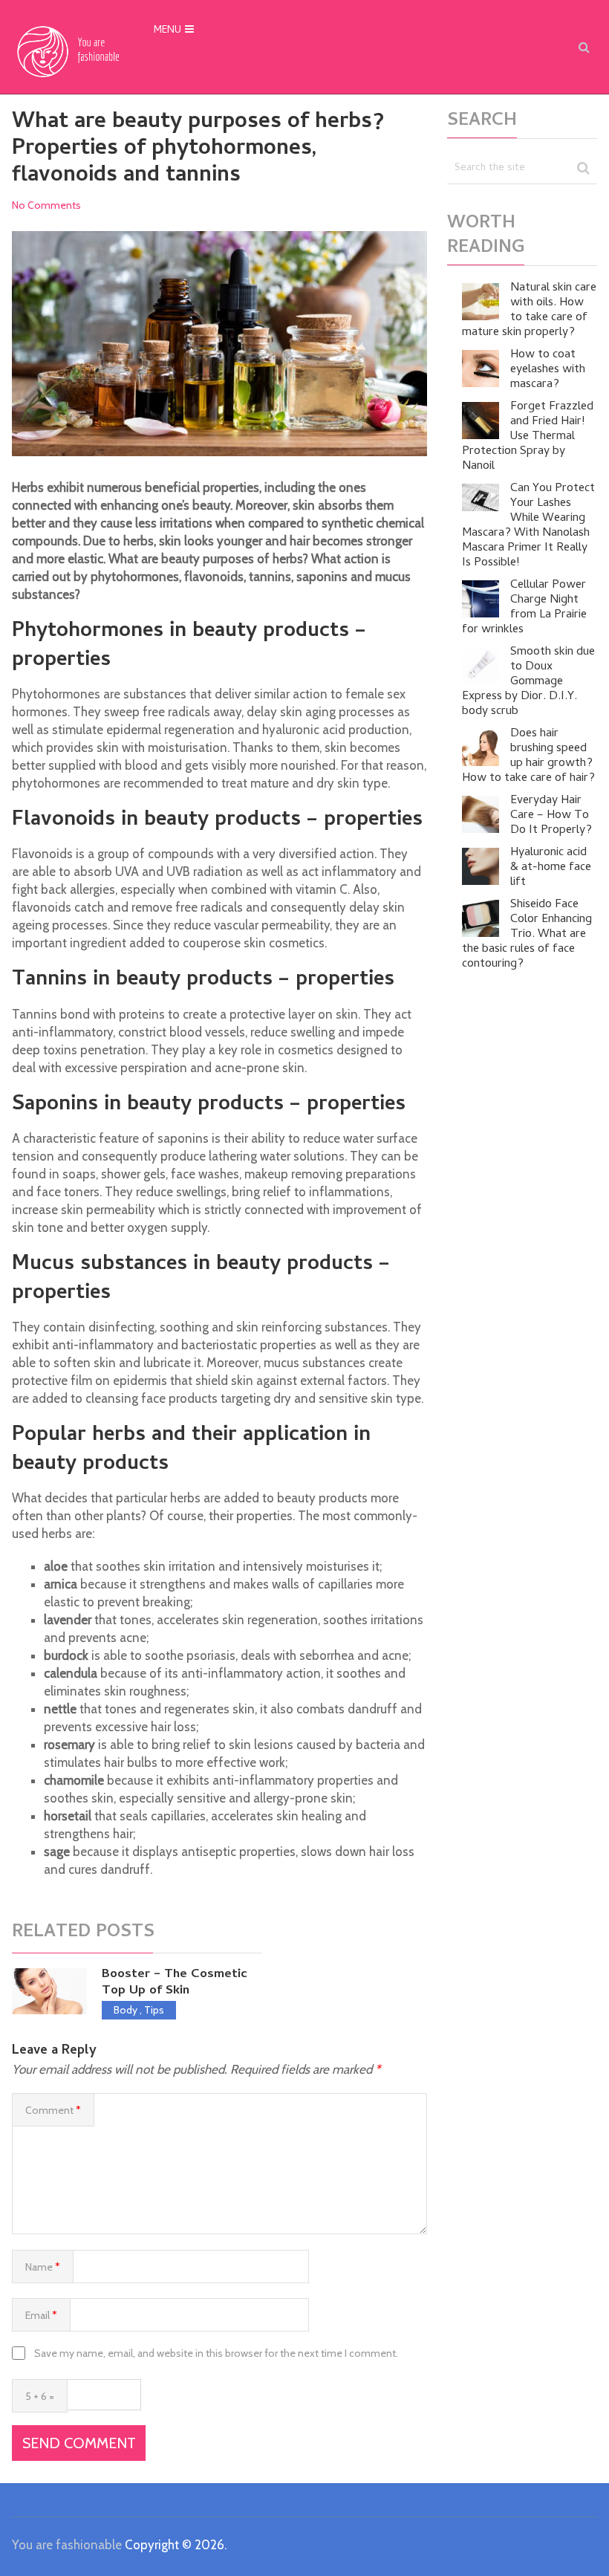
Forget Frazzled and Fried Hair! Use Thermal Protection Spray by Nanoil (528, 437)
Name (43, 2267)
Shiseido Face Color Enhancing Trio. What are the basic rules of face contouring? (527, 935)
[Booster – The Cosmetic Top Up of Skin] (49, 1991)
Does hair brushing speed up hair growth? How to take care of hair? (528, 756)
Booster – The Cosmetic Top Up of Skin (175, 1983)
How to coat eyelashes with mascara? (548, 370)
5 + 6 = (40, 2396)
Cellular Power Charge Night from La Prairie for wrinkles (524, 608)
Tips (154, 2010)
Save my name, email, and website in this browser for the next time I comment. (216, 2353)
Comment (53, 2110)
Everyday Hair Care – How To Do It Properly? (551, 816)
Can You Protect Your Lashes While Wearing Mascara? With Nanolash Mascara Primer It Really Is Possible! (528, 526)
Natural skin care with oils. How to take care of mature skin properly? (529, 311)
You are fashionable (67, 2545)
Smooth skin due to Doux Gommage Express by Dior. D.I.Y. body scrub (528, 682)
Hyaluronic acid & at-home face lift (551, 868)
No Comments (46, 205)
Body (126, 2010)
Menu (167, 31)
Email (41, 2315)
